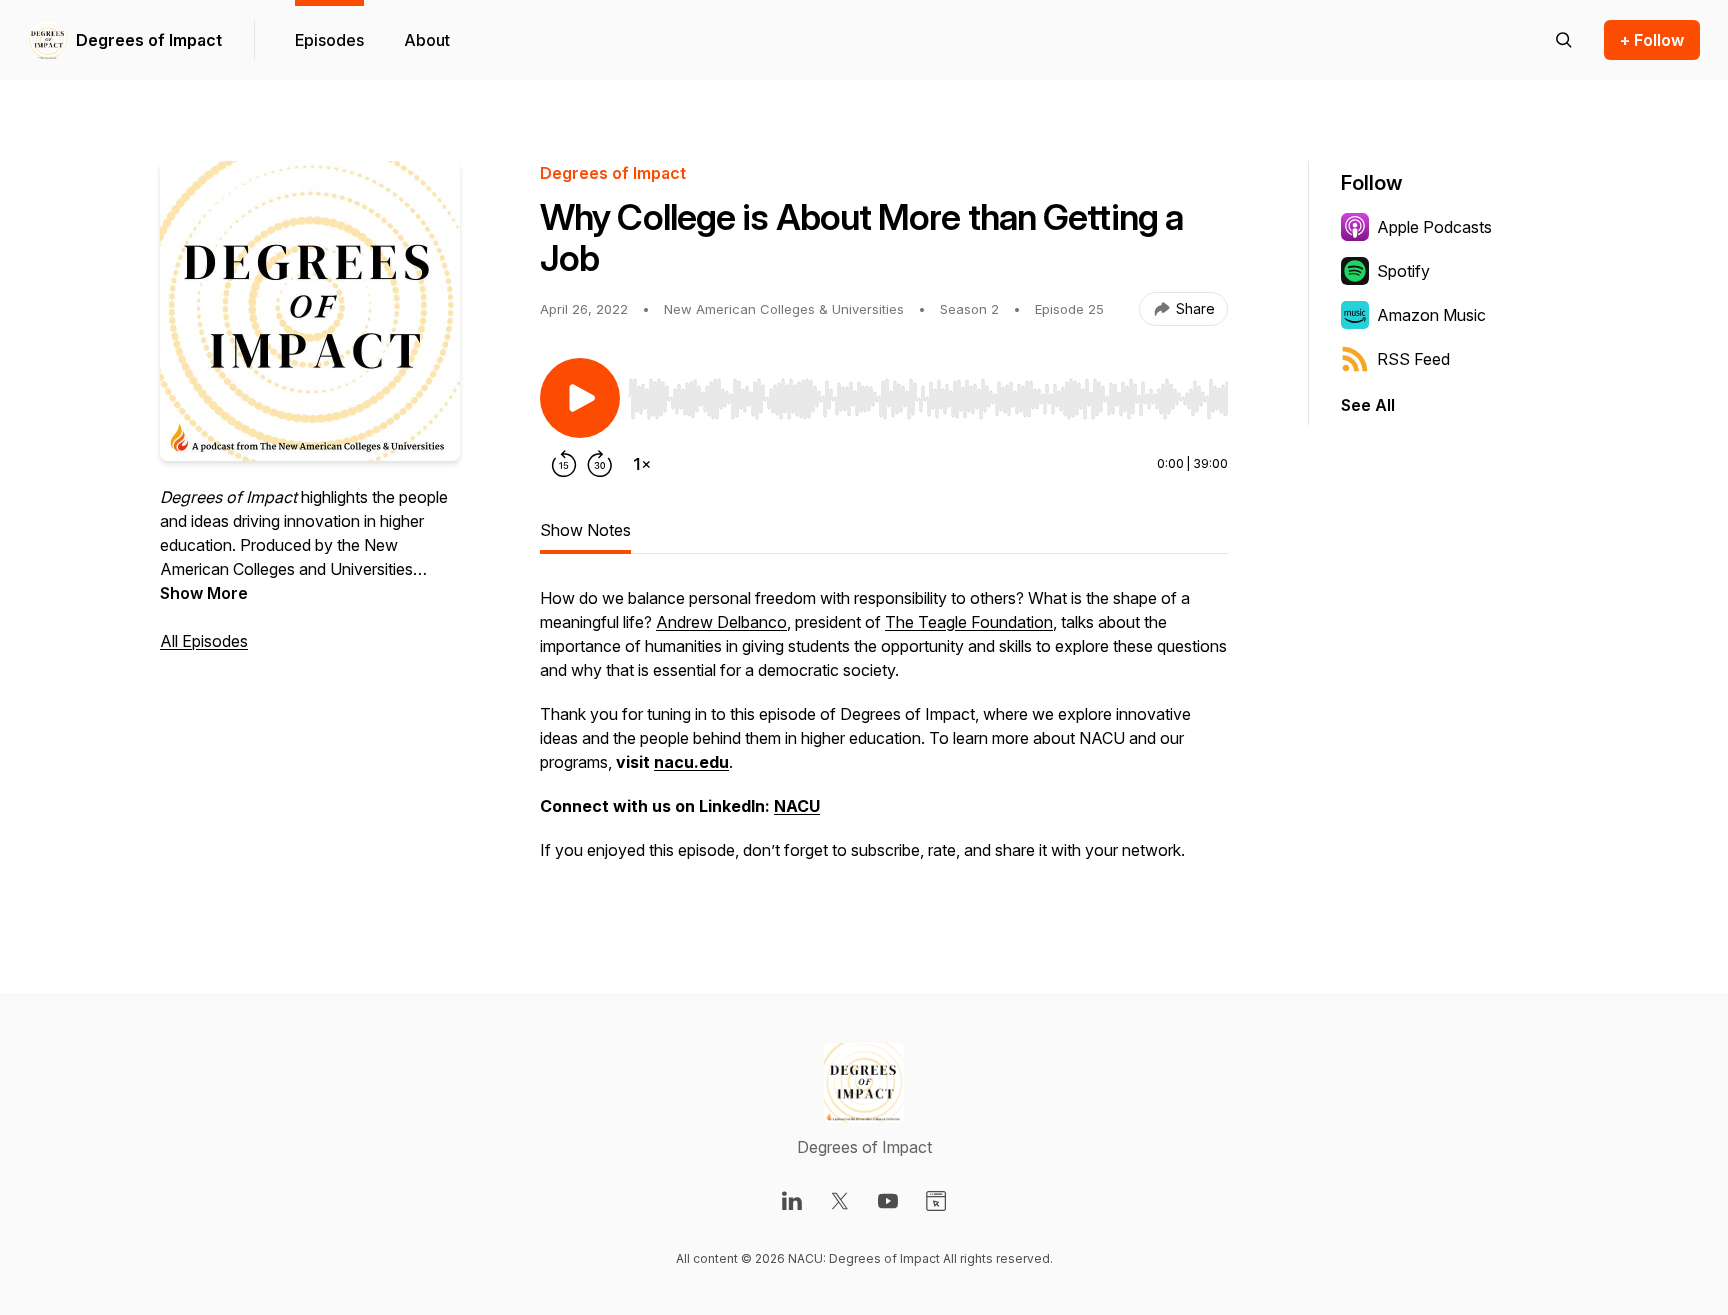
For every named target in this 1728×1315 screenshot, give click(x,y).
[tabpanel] (884, 734)
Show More (204, 593)
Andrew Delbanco (721, 622)
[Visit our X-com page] (840, 1201)
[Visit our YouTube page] (888, 1201)
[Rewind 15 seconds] (564, 464)
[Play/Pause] (580, 398)
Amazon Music (1431, 315)
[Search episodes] (1564, 40)
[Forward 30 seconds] (600, 464)
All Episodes (204, 641)
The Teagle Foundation (969, 622)
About (427, 40)
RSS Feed (1413, 359)
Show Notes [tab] (585, 530)
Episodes (329, 40)
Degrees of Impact (149, 40)
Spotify (1403, 271)
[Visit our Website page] (936, 1201)
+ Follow (1652, 40)
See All (1368, 405)
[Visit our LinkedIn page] (792, 1201)
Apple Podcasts (1434, 227)
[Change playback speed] (642, 464)
